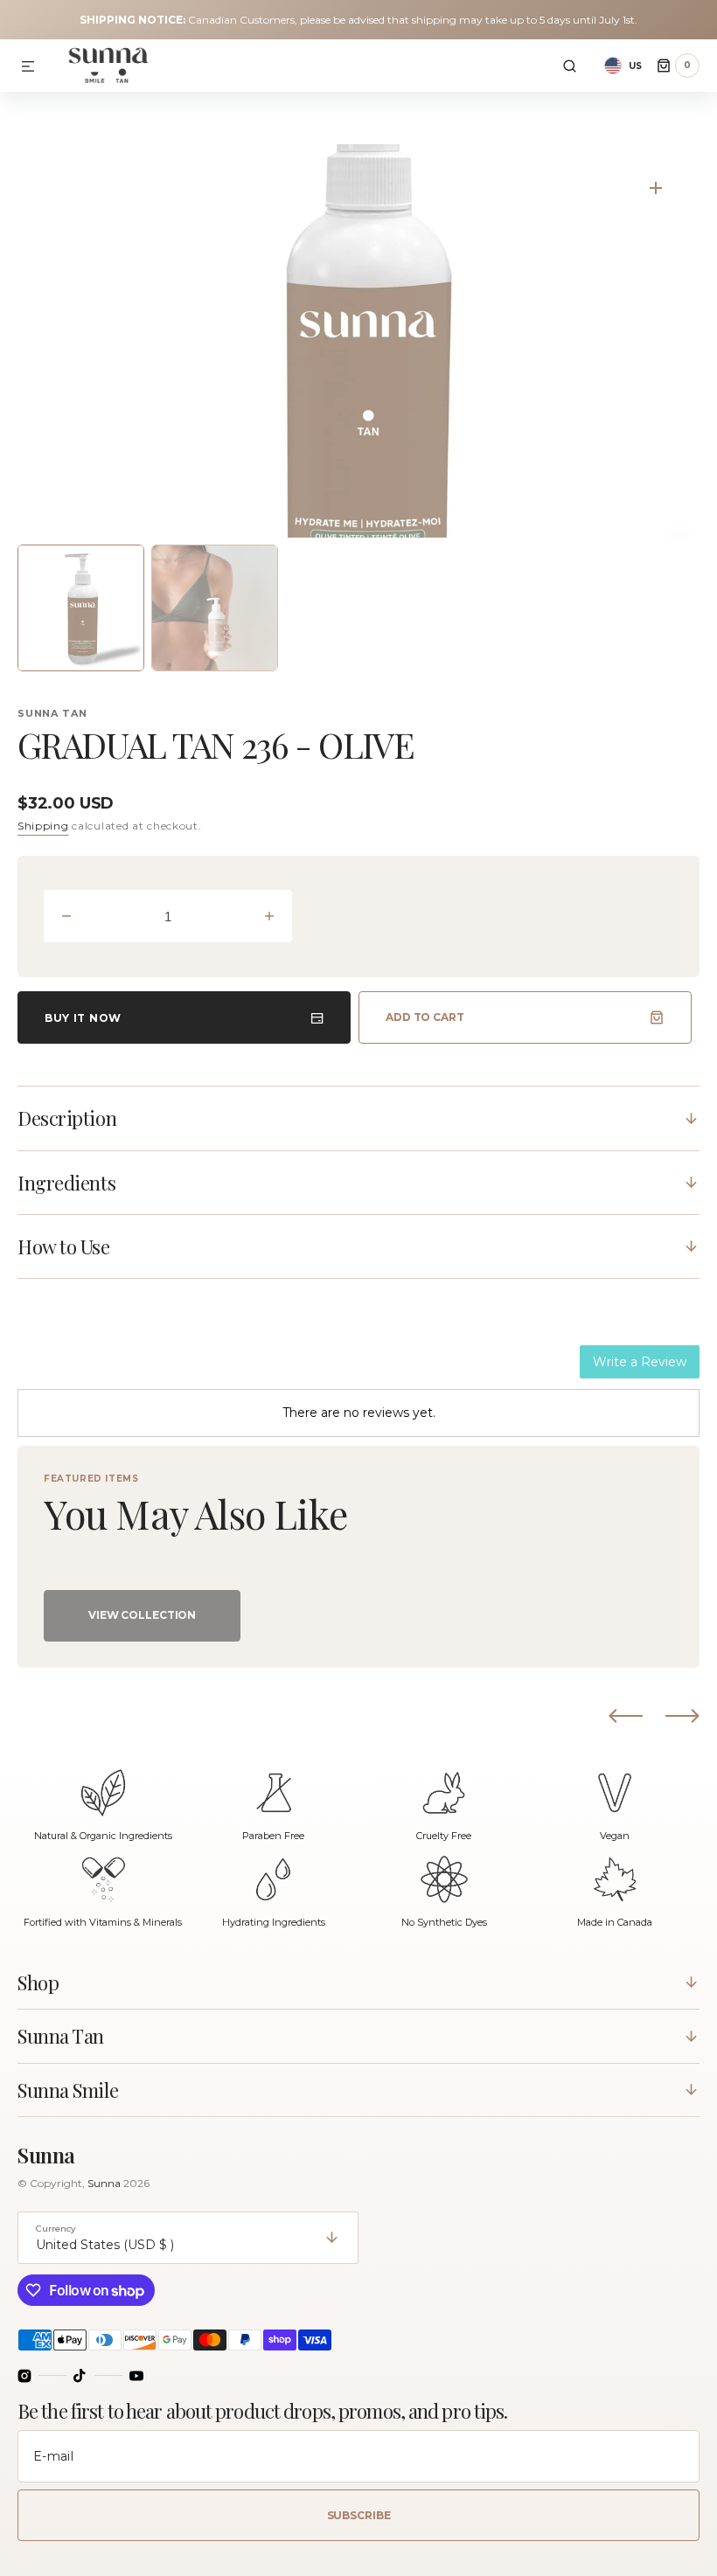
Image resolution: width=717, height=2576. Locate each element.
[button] (28, 67)
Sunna (105, 2183)
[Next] (682, 1715)
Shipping (43, 826)
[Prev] (626, 1715)
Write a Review (640, 1362)
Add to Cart (425, 1017)
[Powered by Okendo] (96, 1368)
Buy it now (83, 1018)
